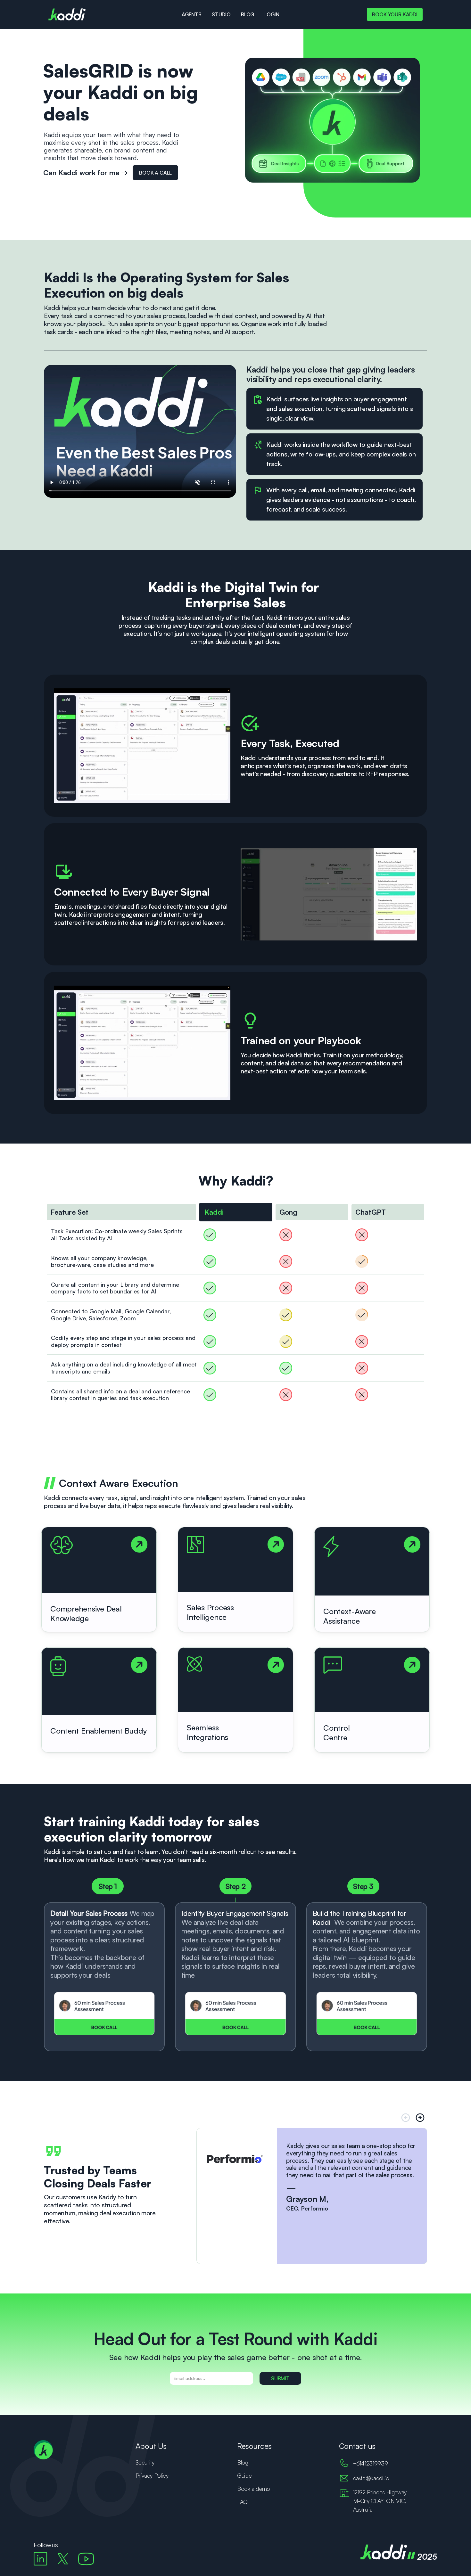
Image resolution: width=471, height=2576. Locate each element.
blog (248, 14)
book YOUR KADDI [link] (395, 14)
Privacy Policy (152, 2475)
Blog (243, 2462)
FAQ (242, 2502)
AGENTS (192, 14)
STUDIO (221, 14)
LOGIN (272, 14)
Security (145, 2462)
